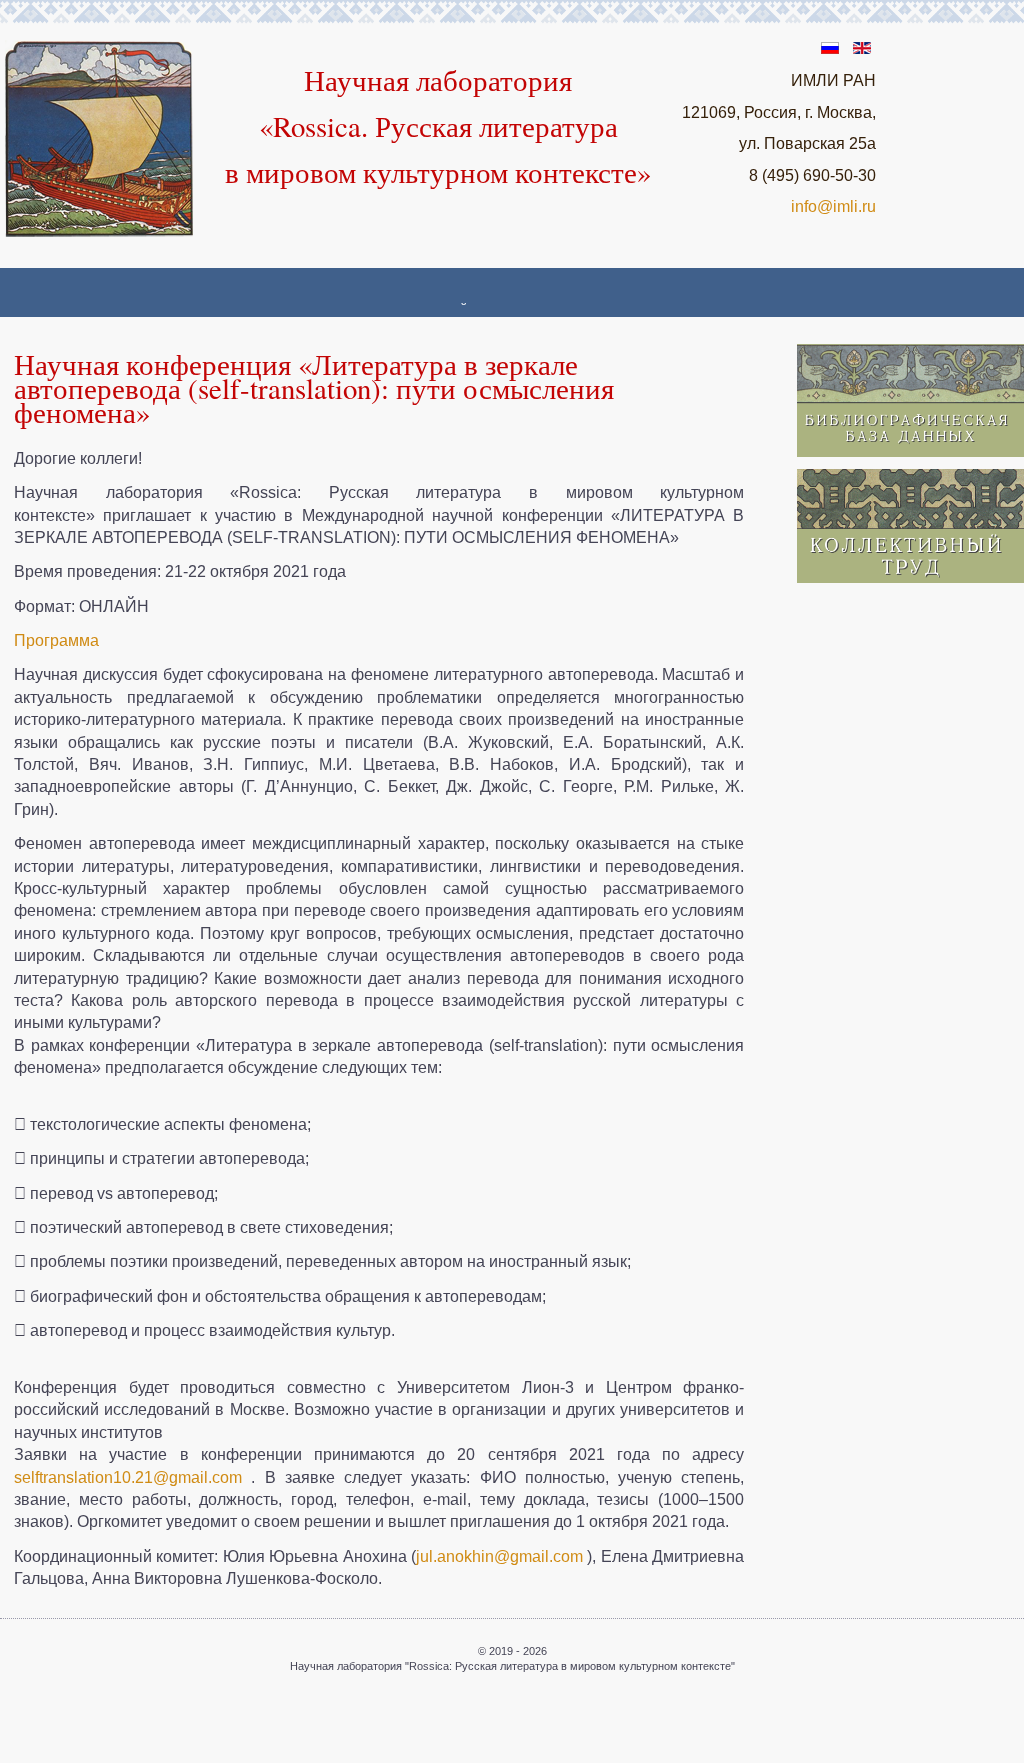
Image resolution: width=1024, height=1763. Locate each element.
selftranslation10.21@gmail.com (128, 1477)
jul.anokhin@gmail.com (499, 1556)
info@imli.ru (833, 206)
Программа (56, 640)
